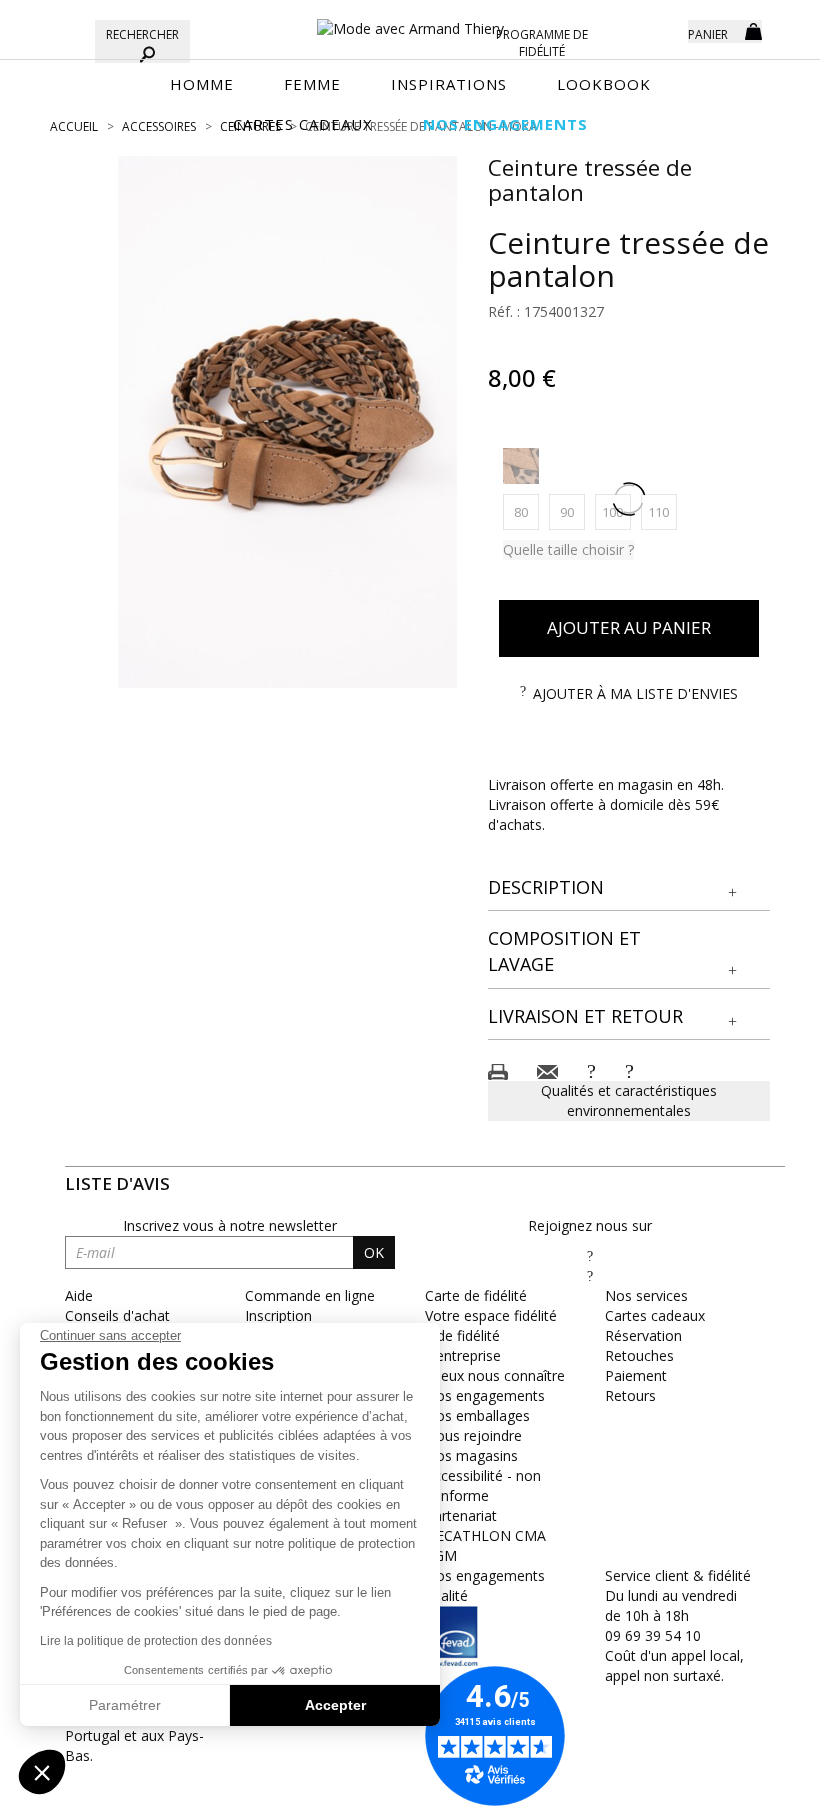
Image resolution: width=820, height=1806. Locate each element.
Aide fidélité (462, 1335)
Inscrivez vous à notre (230, 1225)
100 (616, 511)
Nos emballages (477, 1415)
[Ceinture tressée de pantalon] (288, 422)
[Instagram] (590, 1275)
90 (572, 511)
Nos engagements (485, 1395)
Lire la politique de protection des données (156, 1641)
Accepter (335, 1705)
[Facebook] (590, 1255)
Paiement (636, 1375)
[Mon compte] (658, 30)
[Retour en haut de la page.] (749, 1780)
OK (374, 1252)
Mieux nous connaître (495, 1375)
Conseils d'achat (117, 1315)
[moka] (521, 466)
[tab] (629, 888)
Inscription (278, 1315)
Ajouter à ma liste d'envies (635, 693)
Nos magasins (471, 1455)
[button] (629, 888)
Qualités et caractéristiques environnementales (629, 1100)
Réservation (643, 1335)
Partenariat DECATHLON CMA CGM (485, 1535)
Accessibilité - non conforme (483, 1485)
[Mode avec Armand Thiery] (410, 20)
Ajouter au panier (629, 627)
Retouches (639, 1355)
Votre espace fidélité (491, 1315)
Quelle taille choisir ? (568, 549)
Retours (630, 1395)
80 (526, 511)
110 (662, 511)
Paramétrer (125, 1705)
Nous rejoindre (473, 1435)
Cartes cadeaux (655, 1315)
